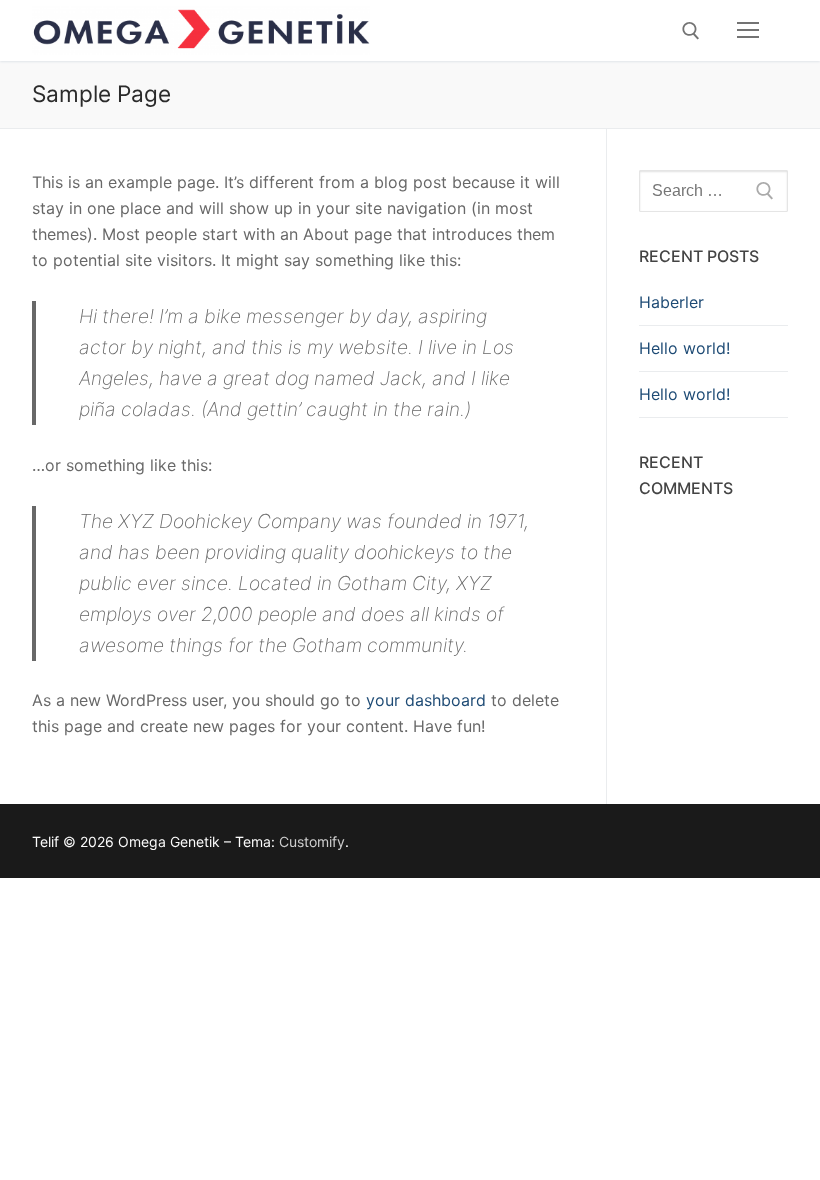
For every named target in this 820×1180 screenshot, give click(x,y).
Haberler (671, 302)
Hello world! (684, 348)
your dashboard (426, 700)
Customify (312, 841)
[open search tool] (691, 31)
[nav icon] (748, 31)
